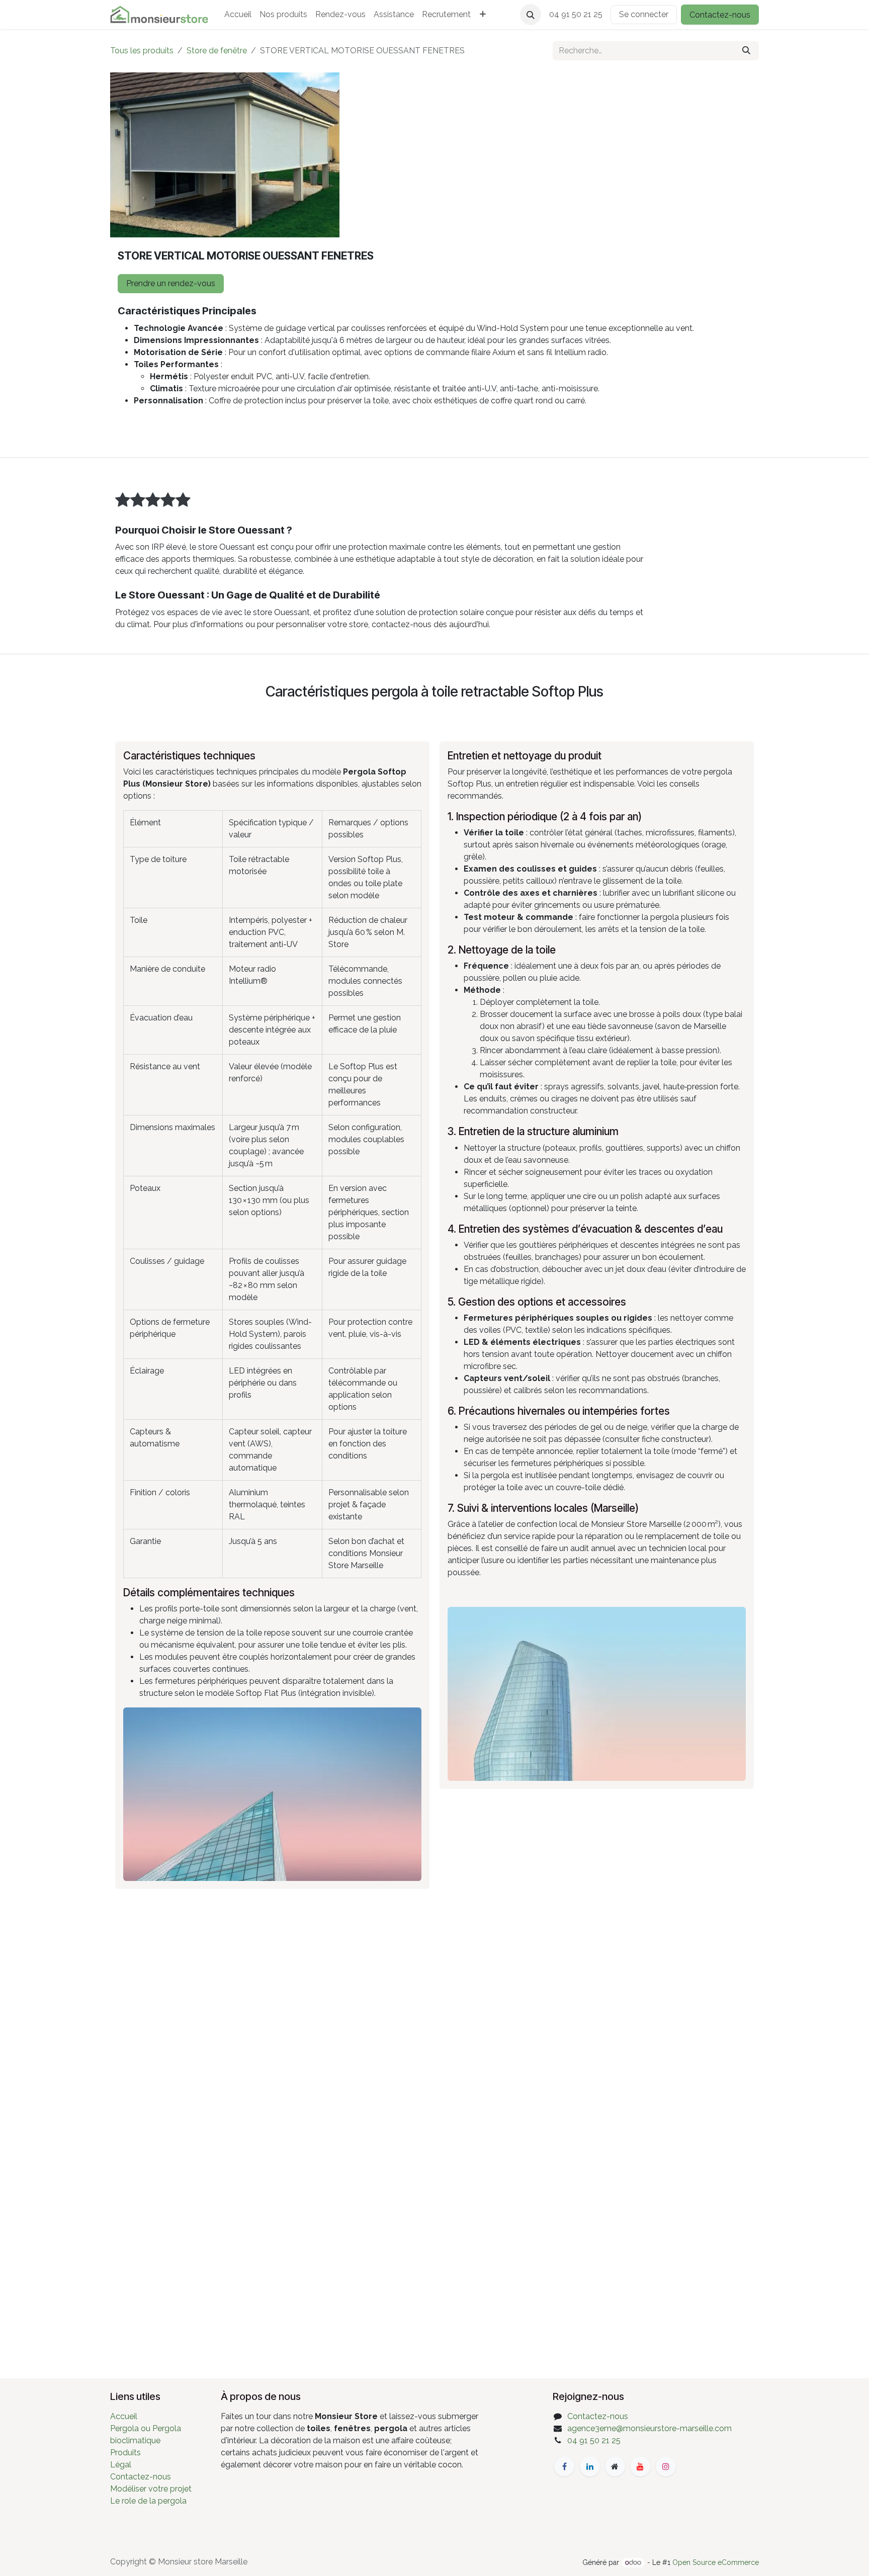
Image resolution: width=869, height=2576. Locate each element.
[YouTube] (640, 2466)
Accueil (124, 2416)
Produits (125, 2453)
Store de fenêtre (217, 51)
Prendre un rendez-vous (171, 283)
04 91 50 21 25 (594, 2440)
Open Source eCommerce (716, 2562)
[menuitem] (238, 15)
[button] (531, 15)
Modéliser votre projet (151, 2489)
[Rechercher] (746, 51)
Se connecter (644, 14)
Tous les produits (142, 51)
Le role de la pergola (148, 2501)
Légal (121, 2465)
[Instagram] (666, 2466)
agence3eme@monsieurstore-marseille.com (649, 2428)
